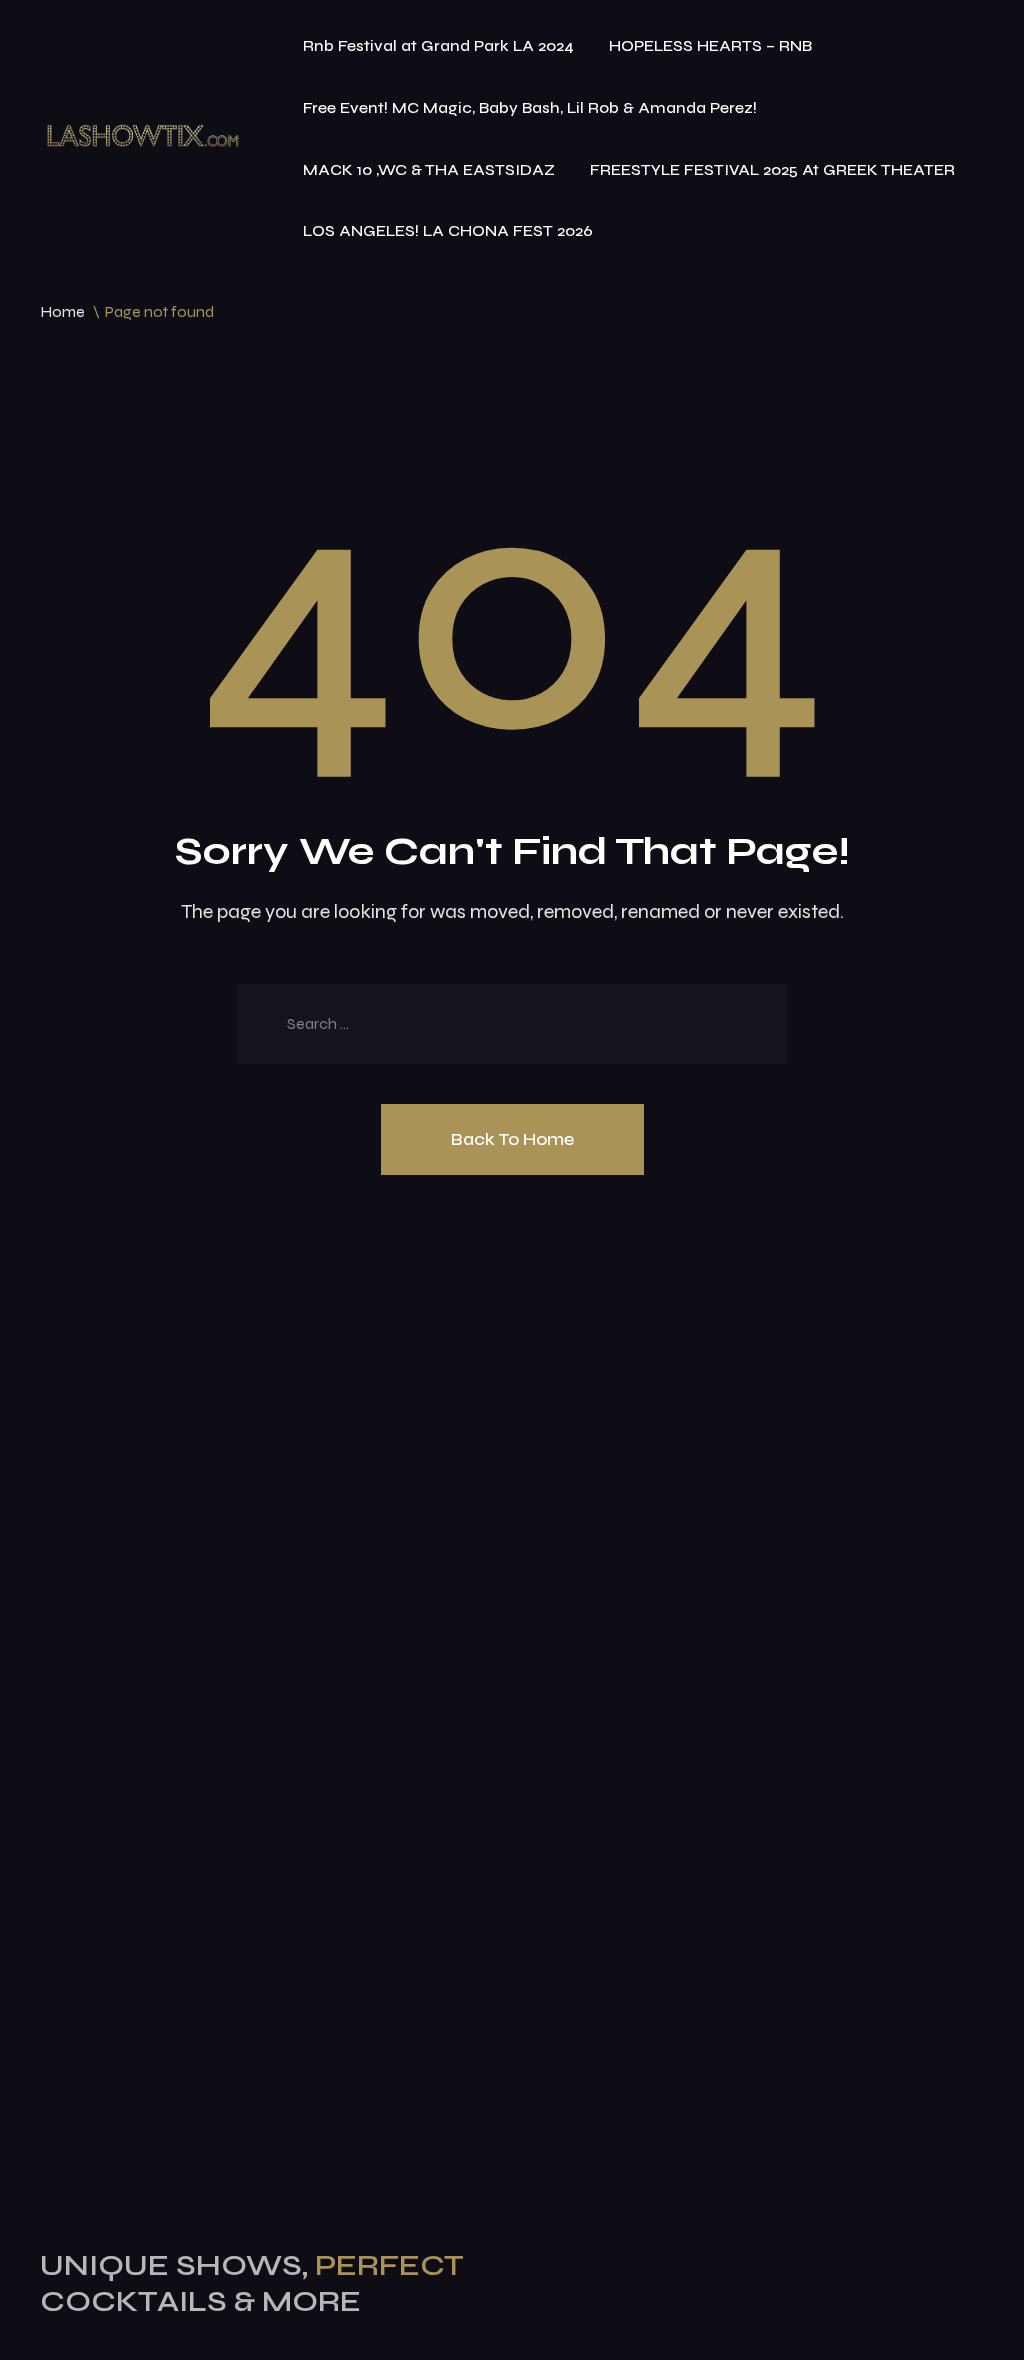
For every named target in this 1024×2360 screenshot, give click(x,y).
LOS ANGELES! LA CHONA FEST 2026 (448, 230)
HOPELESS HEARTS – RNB (710, 45)
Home (62, 311)
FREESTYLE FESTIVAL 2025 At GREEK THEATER (772, 169)
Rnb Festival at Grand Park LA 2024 (438, 45)
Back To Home (512, 1139)
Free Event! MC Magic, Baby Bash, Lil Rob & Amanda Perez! (530, 107)
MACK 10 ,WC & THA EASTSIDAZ (429, 169)
